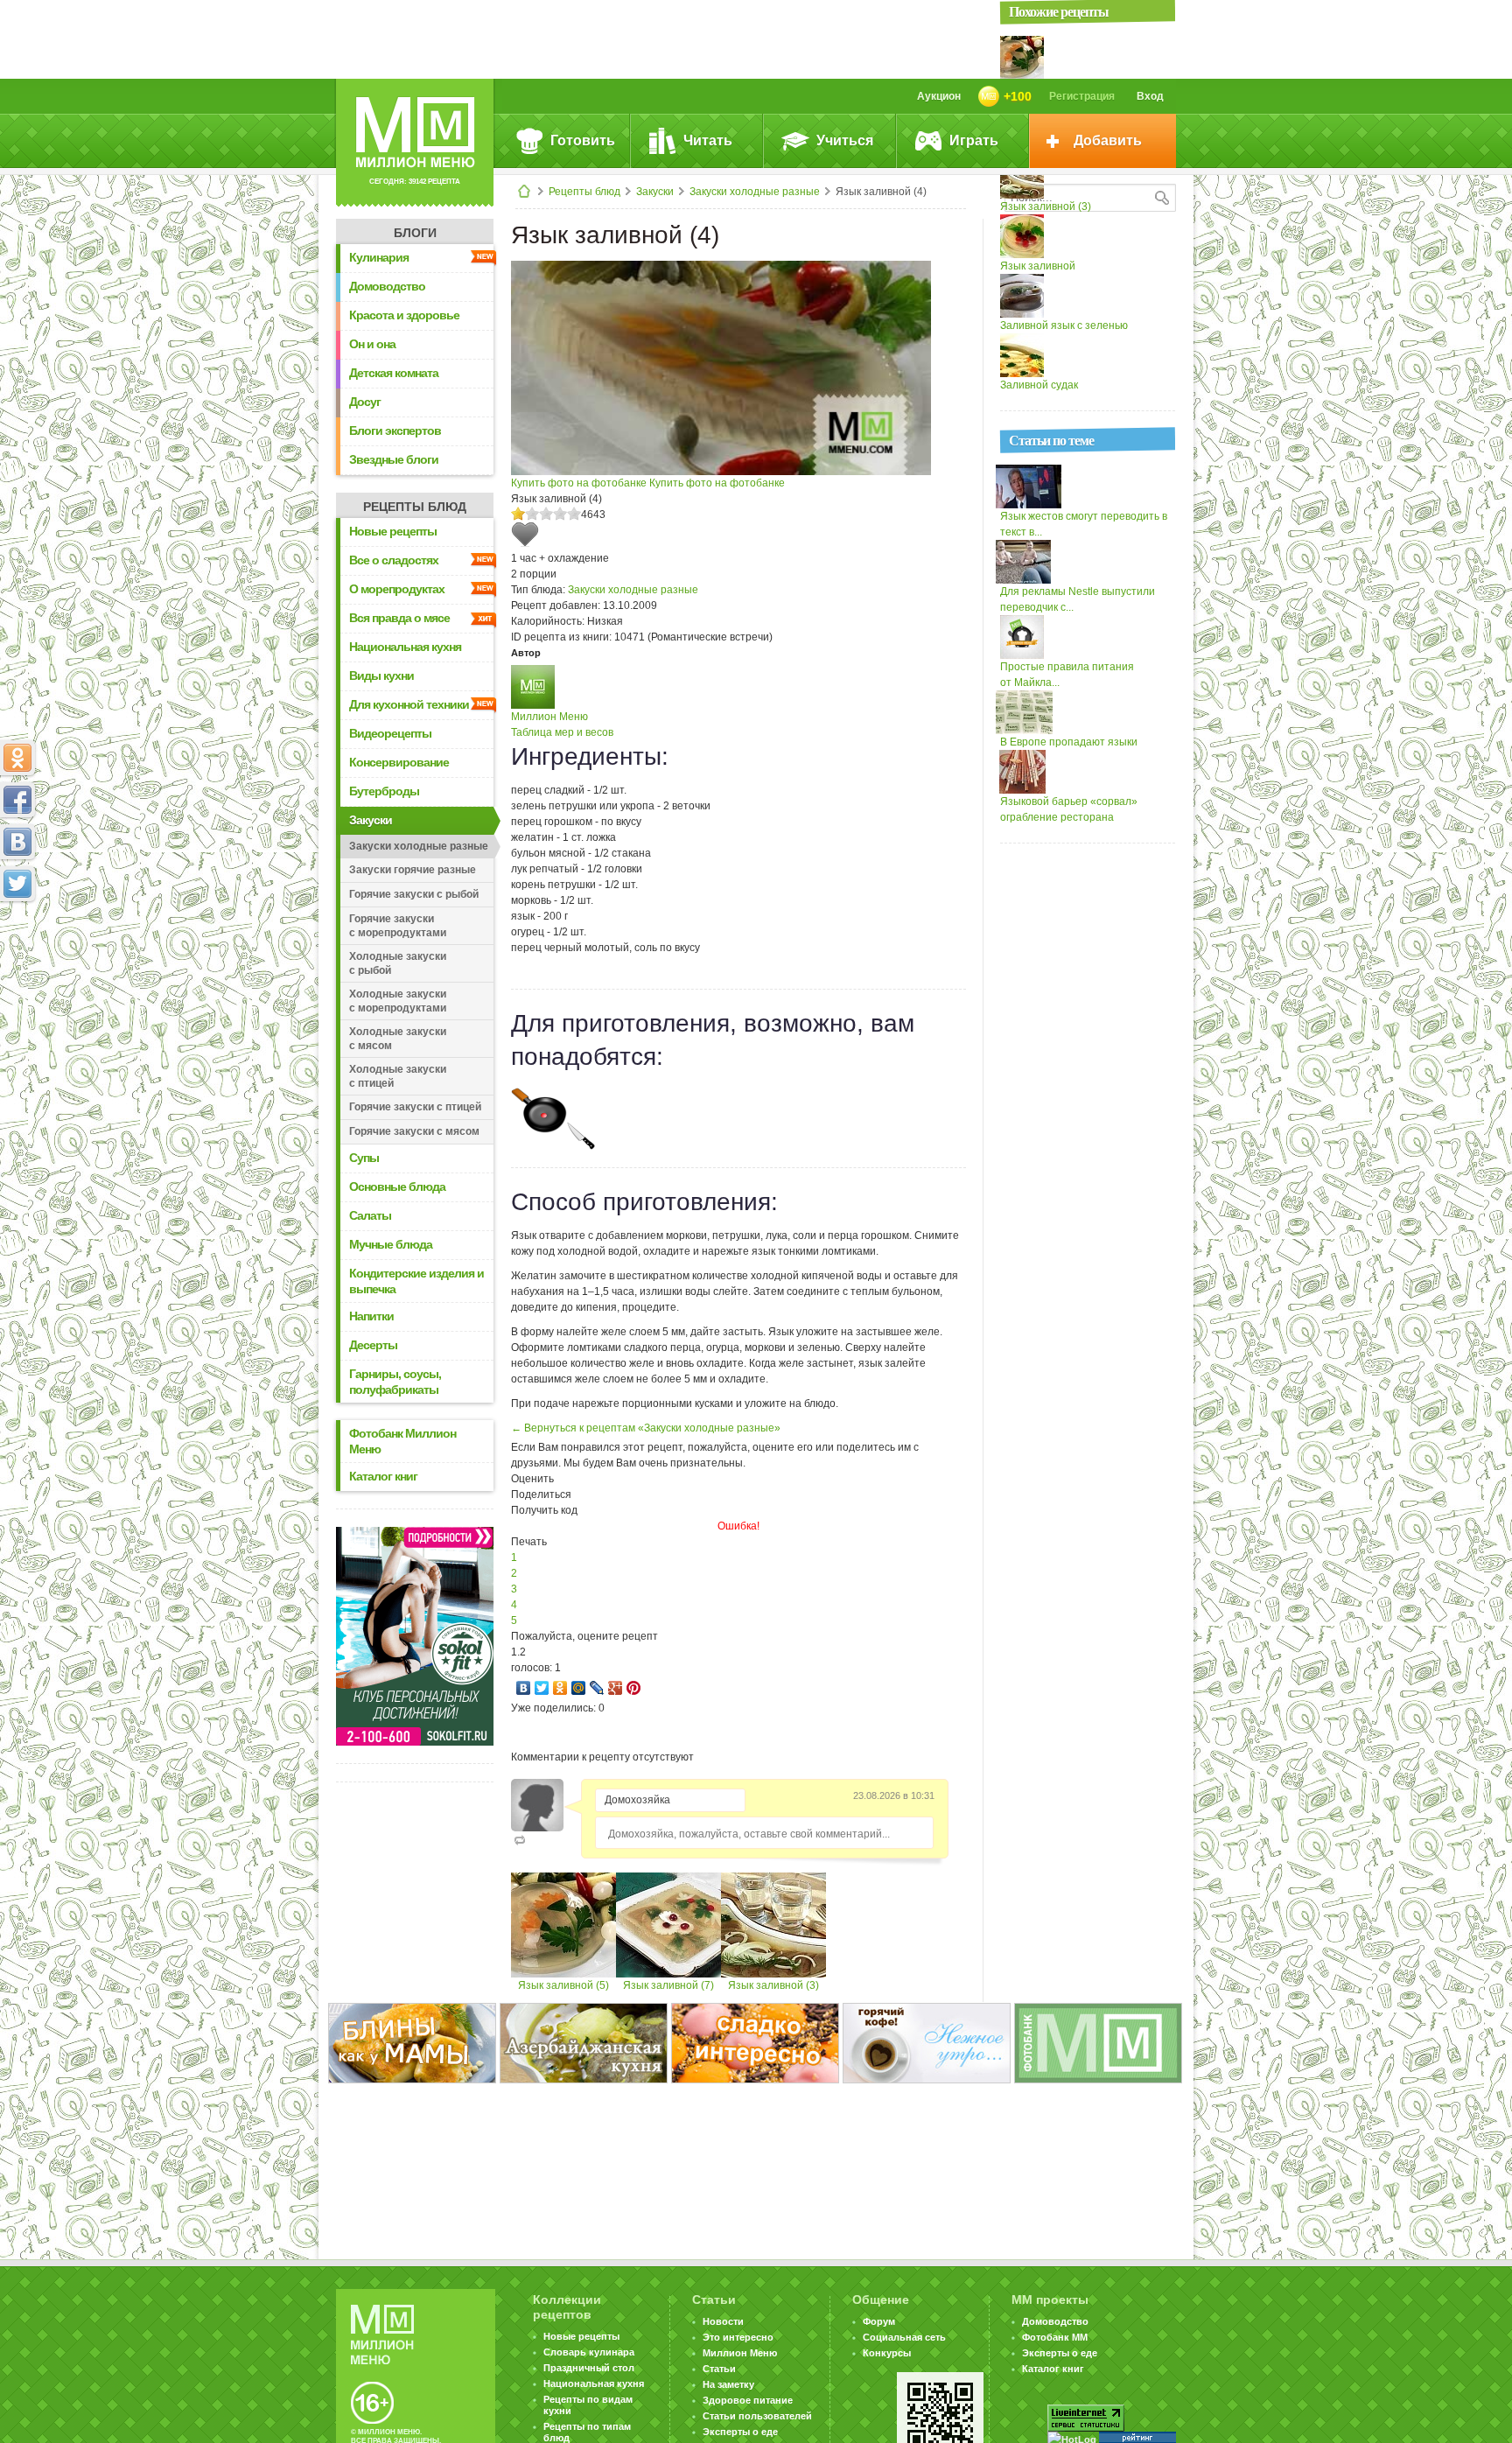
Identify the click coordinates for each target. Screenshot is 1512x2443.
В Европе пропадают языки (1069, 742)
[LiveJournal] (597, 1688)
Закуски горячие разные (413, 870)
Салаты (370, 1215)
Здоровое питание (748, 2400)
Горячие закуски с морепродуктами (398, 926)
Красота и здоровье (404, 315)
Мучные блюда (391, 1244)
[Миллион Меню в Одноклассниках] (17, 758)
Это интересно (738, 2337)
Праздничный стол (589, 2368)
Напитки (371, 1316)
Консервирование (399, 762)
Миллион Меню (549, 717)
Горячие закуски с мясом (414, 1131)
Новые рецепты (393, 531)
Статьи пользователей (757, 2416)
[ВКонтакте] (524, 1688)
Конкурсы (887, 2353)
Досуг (365, 402)
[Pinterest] (634, 1688)
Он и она (372, 344)
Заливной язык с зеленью (1064, 325)
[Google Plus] (616, 1688)
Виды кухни (381, 675)
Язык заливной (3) (773, 1985)
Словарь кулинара (589, 2352)
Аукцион (939, 96)
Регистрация (1082, 96)
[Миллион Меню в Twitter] (17, 884)
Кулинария (379, 257)
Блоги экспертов (395, 430)
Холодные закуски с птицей (398, 1076)
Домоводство (387, 286)
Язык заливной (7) (668, 1985)
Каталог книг (383, 1476)
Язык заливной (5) (563, 1985)
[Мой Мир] (579, 1688)
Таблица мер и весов (562, 732)
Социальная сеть (904, 2337)
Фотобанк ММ (1055, 2337)
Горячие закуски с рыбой (414, 894)
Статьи (719, 2369)
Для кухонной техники (409, 704)
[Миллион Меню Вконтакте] (17, 842)
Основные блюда (397, 1186)
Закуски (655, 192)
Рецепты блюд (584, 192)
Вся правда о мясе (399, 618)
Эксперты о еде (740, 2432)
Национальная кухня (405, 647)
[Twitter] (542, 1688)
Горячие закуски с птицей (415, 1107)
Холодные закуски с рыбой (398, 963)
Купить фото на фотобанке (579, 483)
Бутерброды (384, 791)
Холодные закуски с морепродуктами (398, 1001)
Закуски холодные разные (755, 192)
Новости (723, 2321)
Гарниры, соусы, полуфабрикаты (395, 1382)
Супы (364, 1158)
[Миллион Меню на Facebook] (17, 800)
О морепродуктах (397, 589)
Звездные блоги (394, 459)
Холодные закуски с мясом (398, 1039)
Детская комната (394, 373)
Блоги (415, 233)
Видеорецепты (390, 733)
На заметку (728, 2384)
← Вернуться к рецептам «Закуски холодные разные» (646, 1428)
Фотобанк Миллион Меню (402, 1441)
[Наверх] (17, 961)
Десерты (373, 1345)
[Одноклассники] (560, 1688)
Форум (879, 2321)
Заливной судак (1039, 385)
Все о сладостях (394, 560)
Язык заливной (1038, 266)
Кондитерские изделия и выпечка (416, 1281)
